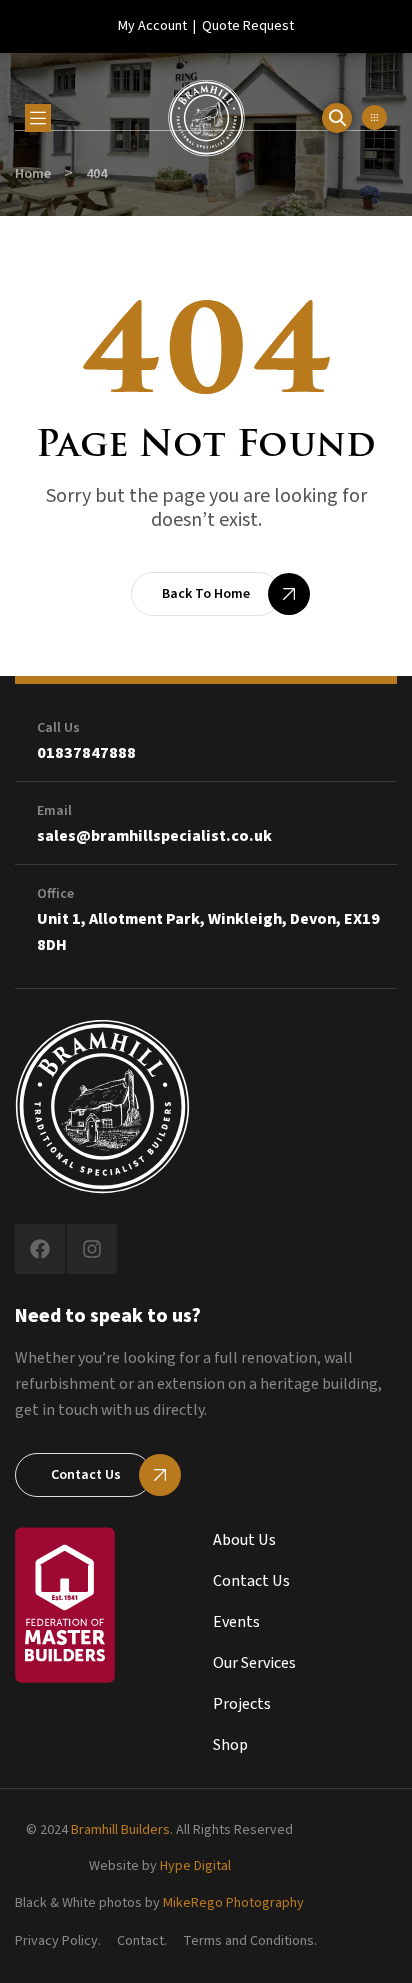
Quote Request (248, 26)
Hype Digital (195, 1866)
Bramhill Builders (120, 1830)
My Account (152, 26)
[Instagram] (92, 1249)
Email (54, 811)
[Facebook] (40, 1249)
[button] (374, 117)
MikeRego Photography (233, 1903)
